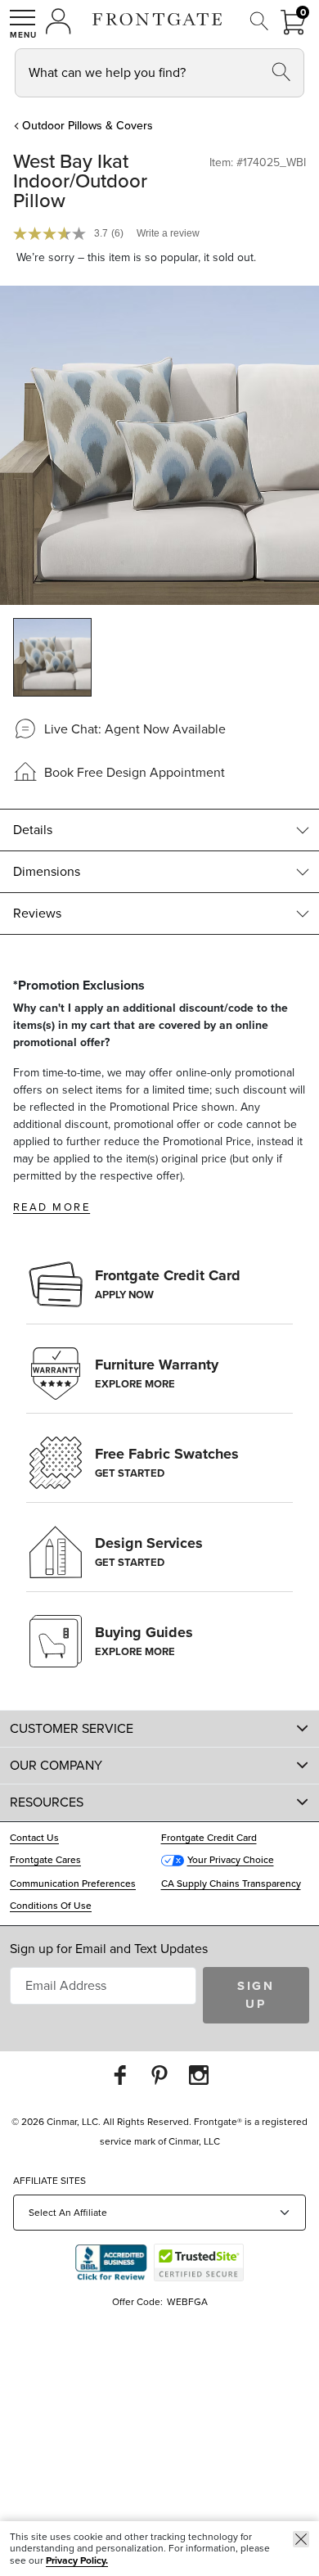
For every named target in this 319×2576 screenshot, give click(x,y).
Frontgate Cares (45, 1860)
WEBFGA (187, 2302)
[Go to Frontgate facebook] (120, 2075)
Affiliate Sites (49, 2181)
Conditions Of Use (51, 1906)
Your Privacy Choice (231, 1860)
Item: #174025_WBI (258, 163)
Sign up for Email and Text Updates (109, 1949)
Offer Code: (139, 2302)
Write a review (168, 233)
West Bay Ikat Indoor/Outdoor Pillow (80, 181)
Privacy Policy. (77, 2560)
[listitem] (52, 657)
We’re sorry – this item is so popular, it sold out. (136, 258)
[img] (159, 445)
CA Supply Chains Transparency (231, 1884)
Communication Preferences (73, 1884)
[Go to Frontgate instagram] (199, 2075)
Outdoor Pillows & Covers (88, 126)
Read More (52, 1207)
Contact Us (34, 1838)
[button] (23, 24)
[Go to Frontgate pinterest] (159, 2075)
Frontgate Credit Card (209, 1838)
